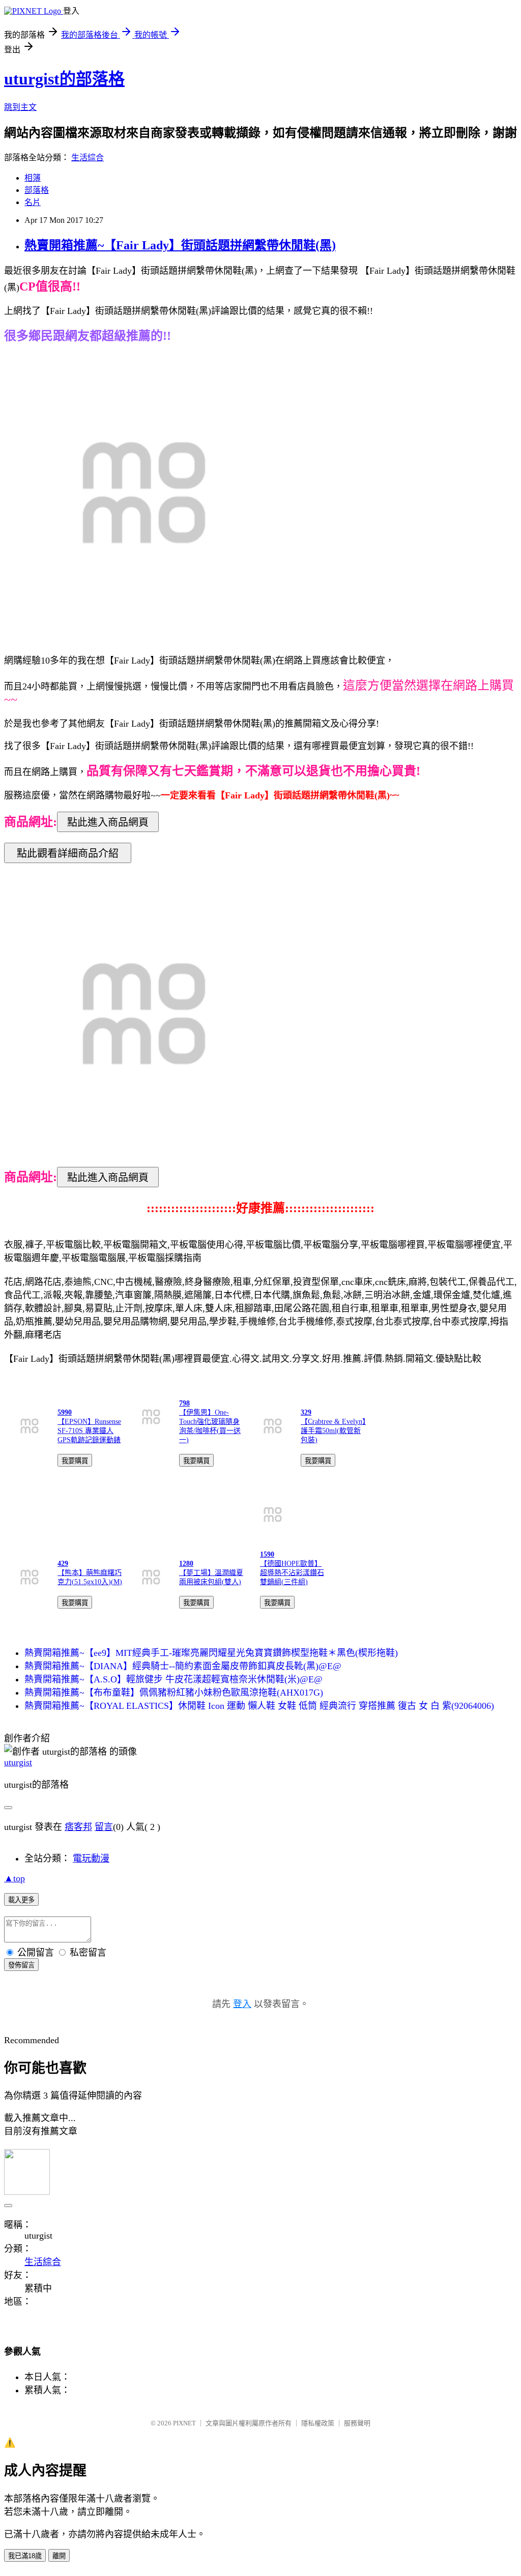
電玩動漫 (91, 1858)
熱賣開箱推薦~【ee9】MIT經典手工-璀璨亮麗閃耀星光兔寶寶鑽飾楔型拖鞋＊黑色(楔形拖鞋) (211, 1653)
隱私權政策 (318, 2423)
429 (63, 1564)
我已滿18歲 (25, 2556)
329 (306, 1412)
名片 (33, 202)
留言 (104, 1827)
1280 (186, 1564)
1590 (267, 1554)
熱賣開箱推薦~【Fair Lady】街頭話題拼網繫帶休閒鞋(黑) (180, 245)
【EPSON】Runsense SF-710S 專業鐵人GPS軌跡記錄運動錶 (89, 1431)
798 (184, 1403)
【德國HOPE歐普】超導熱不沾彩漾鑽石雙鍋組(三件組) (292, 1573)
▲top (15, 1878)
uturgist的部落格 (64, 79)
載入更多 (21, 1900)
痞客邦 (78, 1827)
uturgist (18, 1762)
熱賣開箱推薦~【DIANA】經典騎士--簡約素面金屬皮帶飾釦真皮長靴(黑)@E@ (183, 1666)
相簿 (33, 178)
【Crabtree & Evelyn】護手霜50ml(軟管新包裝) (333, 1431)
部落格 (37, 190)
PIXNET (184, 2423)
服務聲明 (357, 2423)
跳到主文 (20, 107)
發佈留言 (21, 1965)
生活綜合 (88, 158)
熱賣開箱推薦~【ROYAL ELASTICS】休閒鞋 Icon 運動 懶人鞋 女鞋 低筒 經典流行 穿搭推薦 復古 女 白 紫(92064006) (259, 1706)
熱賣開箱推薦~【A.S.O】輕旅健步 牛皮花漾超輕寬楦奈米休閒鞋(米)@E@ (173, 1679)
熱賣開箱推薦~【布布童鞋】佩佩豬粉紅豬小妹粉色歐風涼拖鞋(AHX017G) (174, 1693)
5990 (65, 1412)
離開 (59, 2556)
